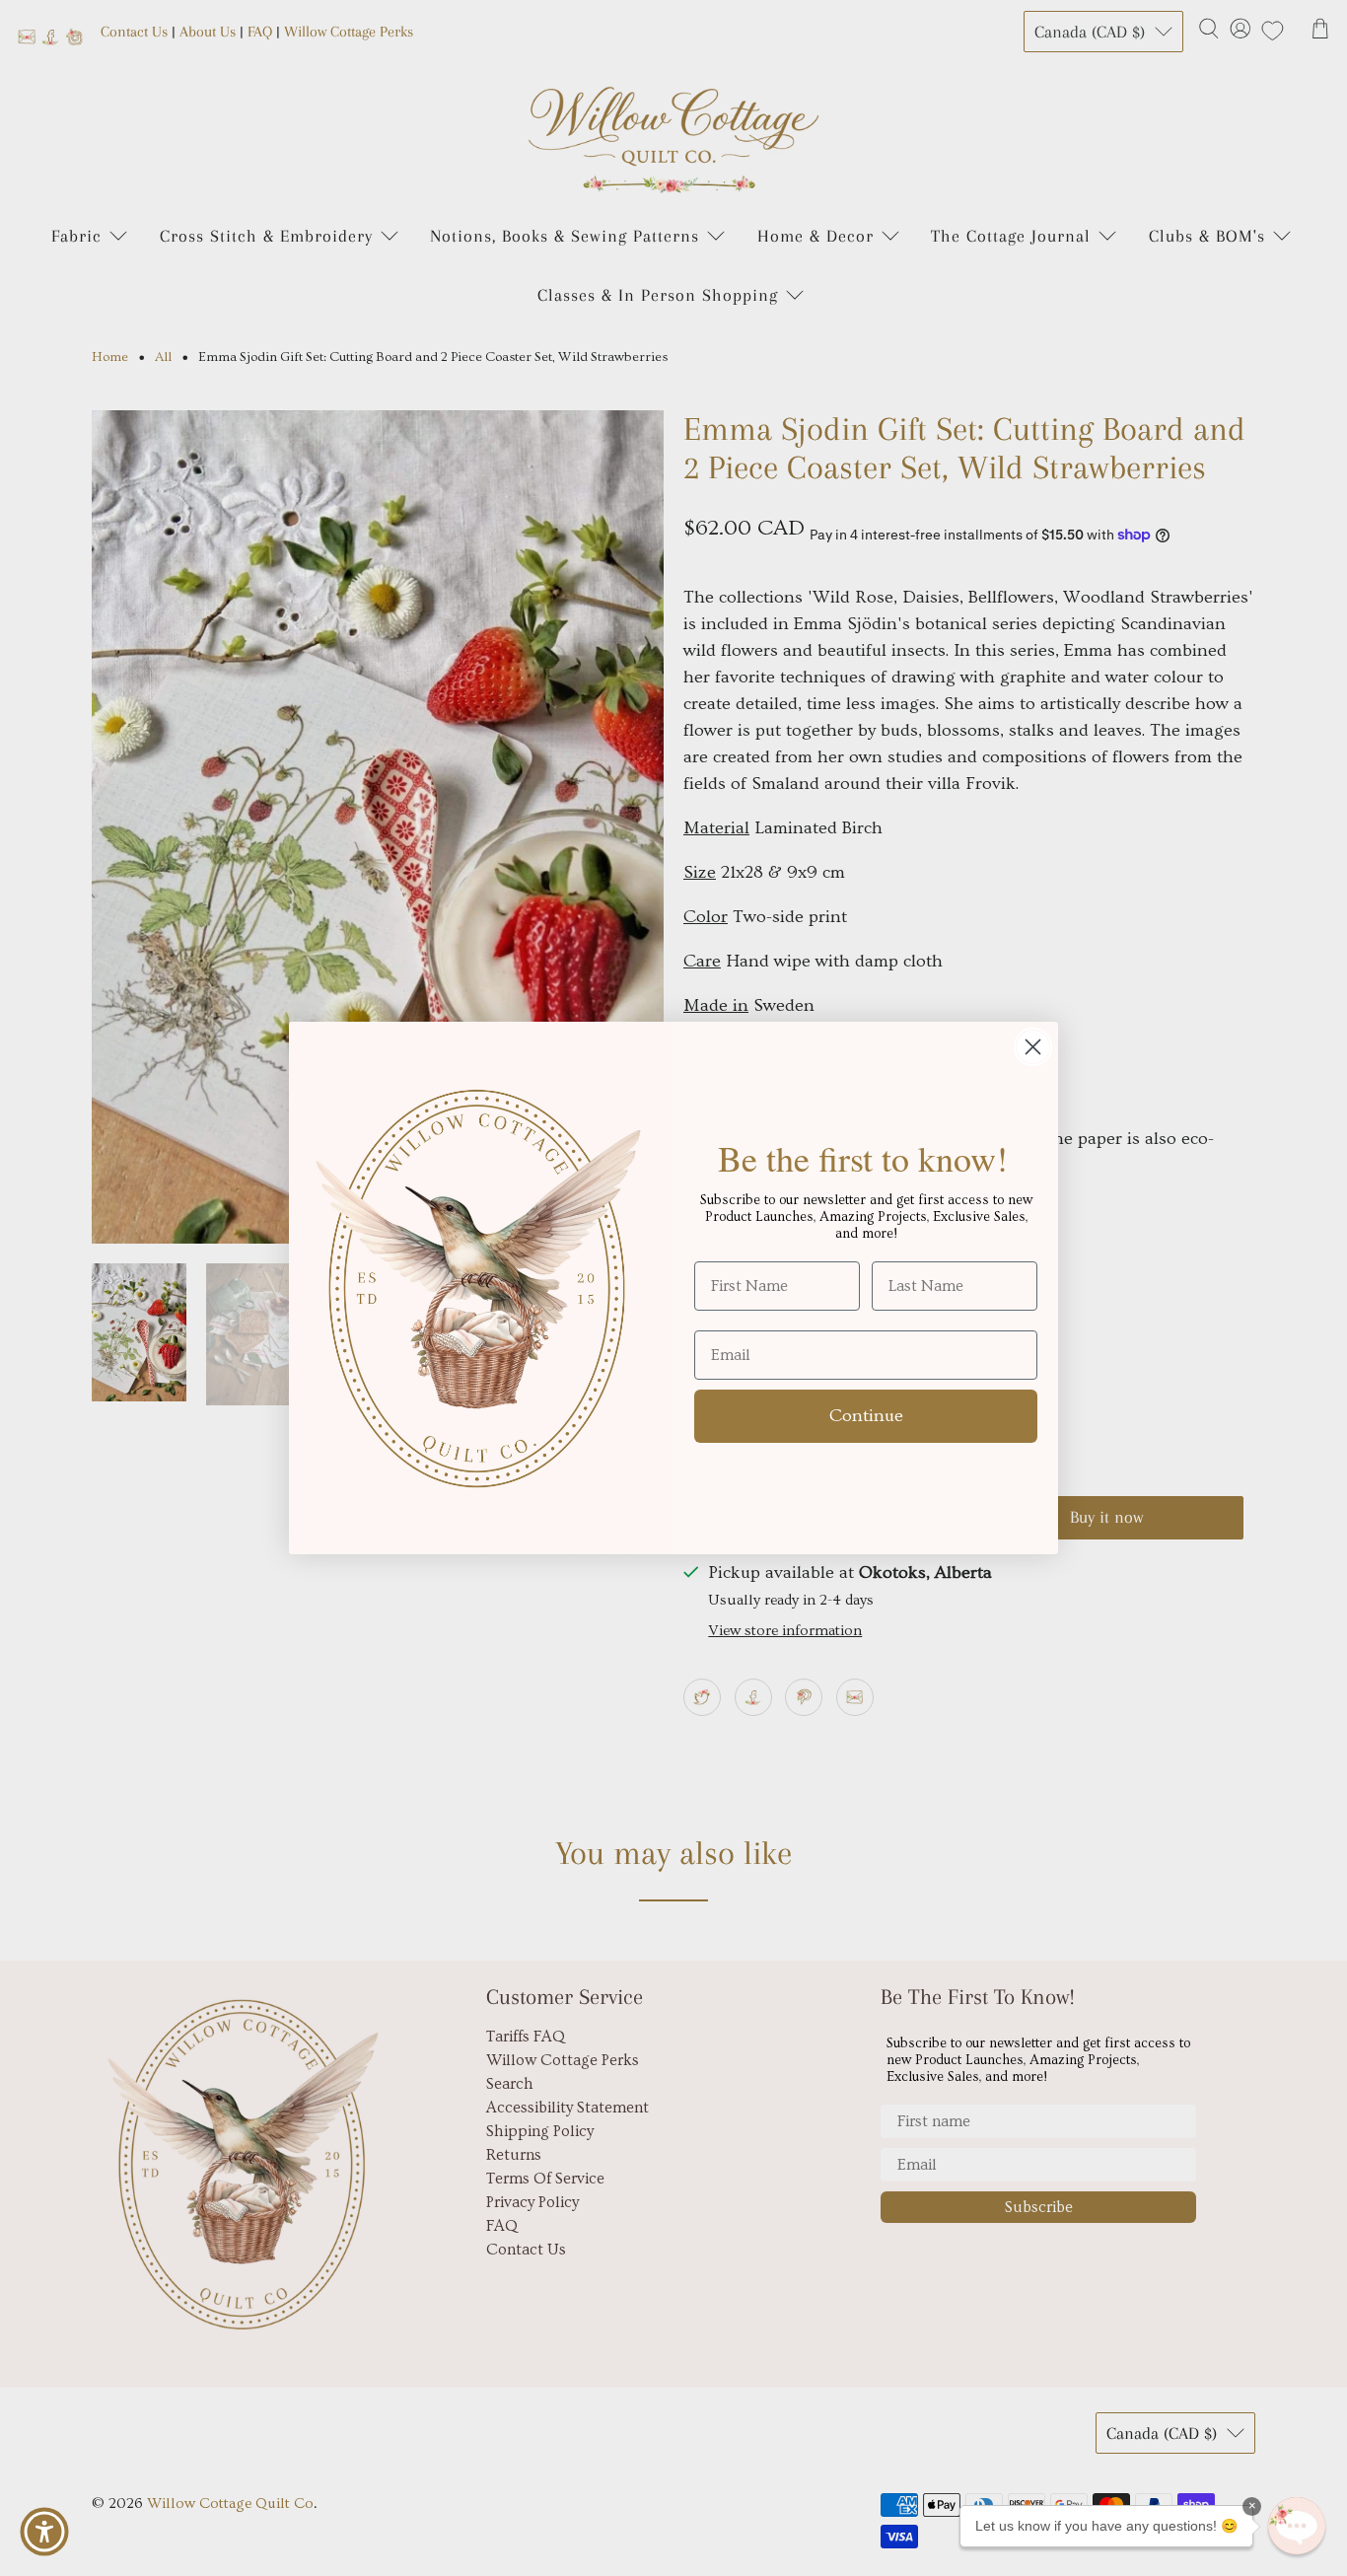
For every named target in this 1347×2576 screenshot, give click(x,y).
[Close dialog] (1033, 1047)
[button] (1297, 2526)
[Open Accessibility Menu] (44, 2532)
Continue (866, 1416)
